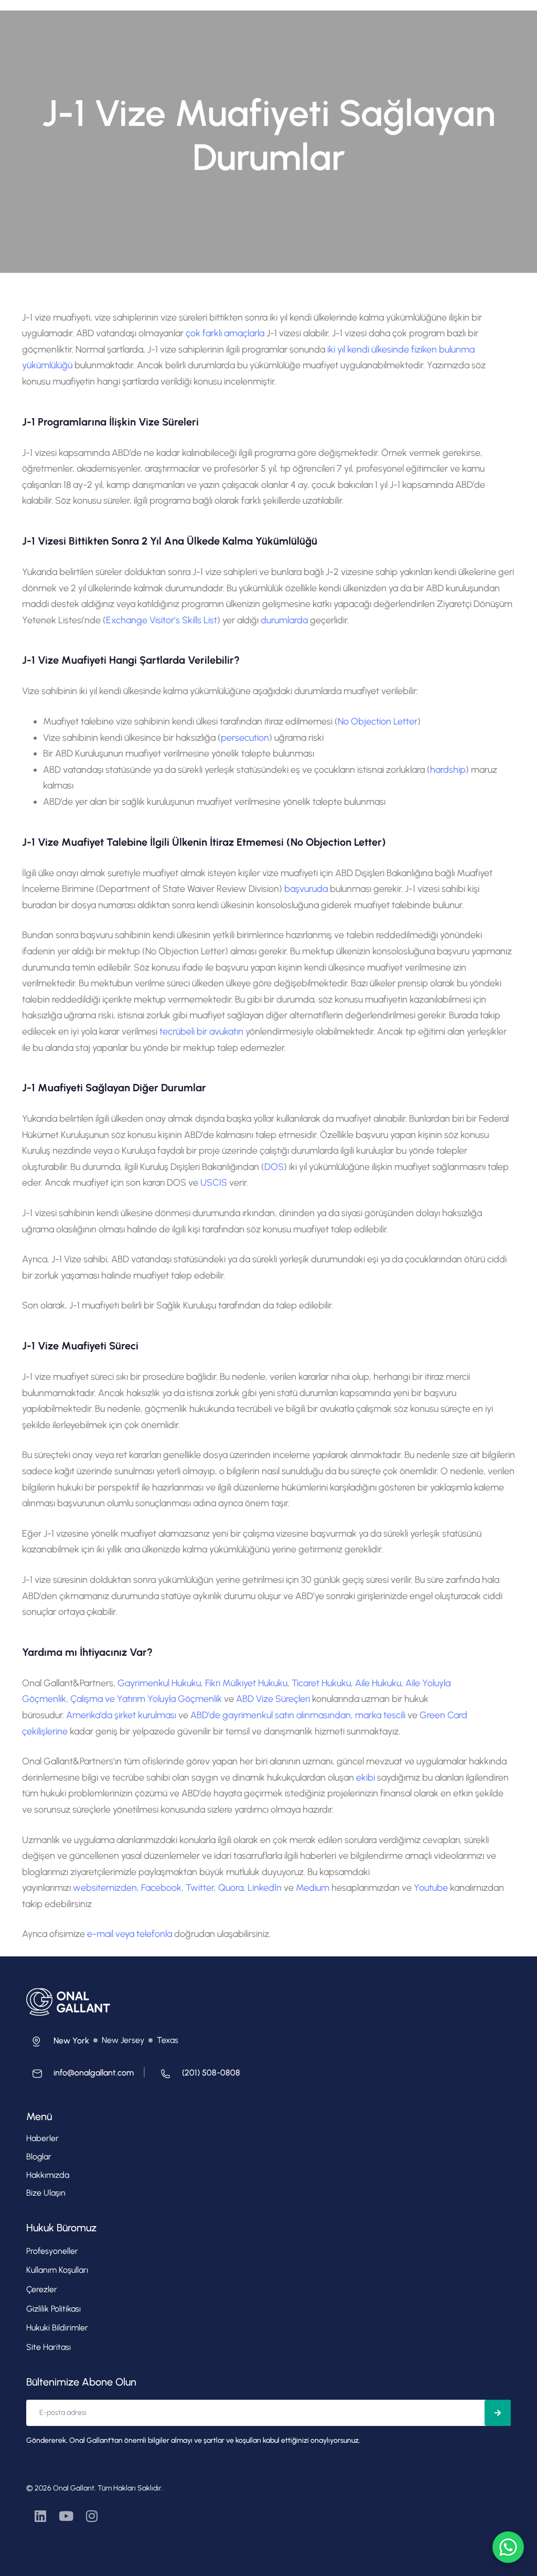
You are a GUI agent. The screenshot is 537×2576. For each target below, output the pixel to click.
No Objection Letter (378, 721)
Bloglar (39, 2157)
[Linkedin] (41, 2516)
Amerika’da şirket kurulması (122, 1715)
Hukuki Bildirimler (57, 2328)
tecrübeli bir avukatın (201, 1031)
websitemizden (105, 1888)
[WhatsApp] (508, 2547)
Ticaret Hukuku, (322, 1683)
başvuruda (306, 889)
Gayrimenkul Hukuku (159, 1683)
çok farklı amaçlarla (225, 333)
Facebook (161, 1888)
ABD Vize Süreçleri (274, 1699)
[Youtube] (66, 2516)
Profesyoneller (52, 2251)
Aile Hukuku (378, 1683)
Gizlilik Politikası (53, 2309)
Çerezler (42, 2289)
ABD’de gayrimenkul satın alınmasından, (273, 1715)
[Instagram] (92, 2516)
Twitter (200, 1888)
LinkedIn (266, 1888)
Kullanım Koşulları (57, 2270)
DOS (274, 1167)
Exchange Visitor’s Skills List (162, 620)
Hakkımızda (48, 2175)
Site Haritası (49, 2347)
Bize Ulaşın (46, 2193)
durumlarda (284, 620)
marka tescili (380, 1715)
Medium (314, 1888)
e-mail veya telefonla (131, 1934)
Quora (231, 1888)
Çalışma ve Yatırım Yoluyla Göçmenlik (146, 1699)
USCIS (214, 1183)
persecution (245, 738)
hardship (448, 770)
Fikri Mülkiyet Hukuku (246, 1683)
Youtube (431, 1888)
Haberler (42, 2138)
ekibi (366, 1777)
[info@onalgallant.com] (80, 2076)
